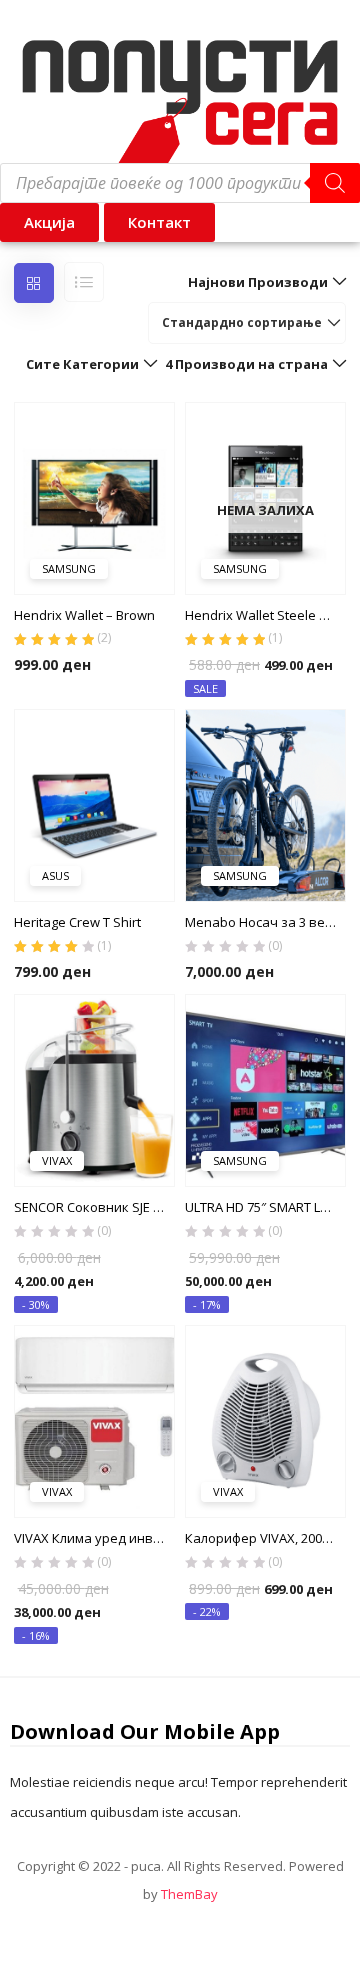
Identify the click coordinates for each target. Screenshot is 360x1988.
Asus (55, 875)
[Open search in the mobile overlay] (180, 183)
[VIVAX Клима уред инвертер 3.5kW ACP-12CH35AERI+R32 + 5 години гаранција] (94, 1420)
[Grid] (34, 283)
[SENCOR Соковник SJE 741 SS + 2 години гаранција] (94, 1089)
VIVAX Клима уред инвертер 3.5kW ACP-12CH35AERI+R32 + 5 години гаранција (94, 1538)
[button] (159, 222)
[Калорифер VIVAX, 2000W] (265, 1420)
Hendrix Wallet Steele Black (265, 615)
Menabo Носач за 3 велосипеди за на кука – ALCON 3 (265, 922)
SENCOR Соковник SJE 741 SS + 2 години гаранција (94, 1207)
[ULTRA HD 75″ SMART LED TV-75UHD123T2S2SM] (265, 1089)
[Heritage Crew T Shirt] (94, 804)
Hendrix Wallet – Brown (84, 615)
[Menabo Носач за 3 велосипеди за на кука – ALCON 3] (265, 804)
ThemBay (189, 1894)
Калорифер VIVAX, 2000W (263, 1538)
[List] (84, 282)
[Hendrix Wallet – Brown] (94, 497)
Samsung (69, 568)
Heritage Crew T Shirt (77, 922)
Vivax (57, 1160)
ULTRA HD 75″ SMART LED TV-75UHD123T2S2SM (265, 1207)
